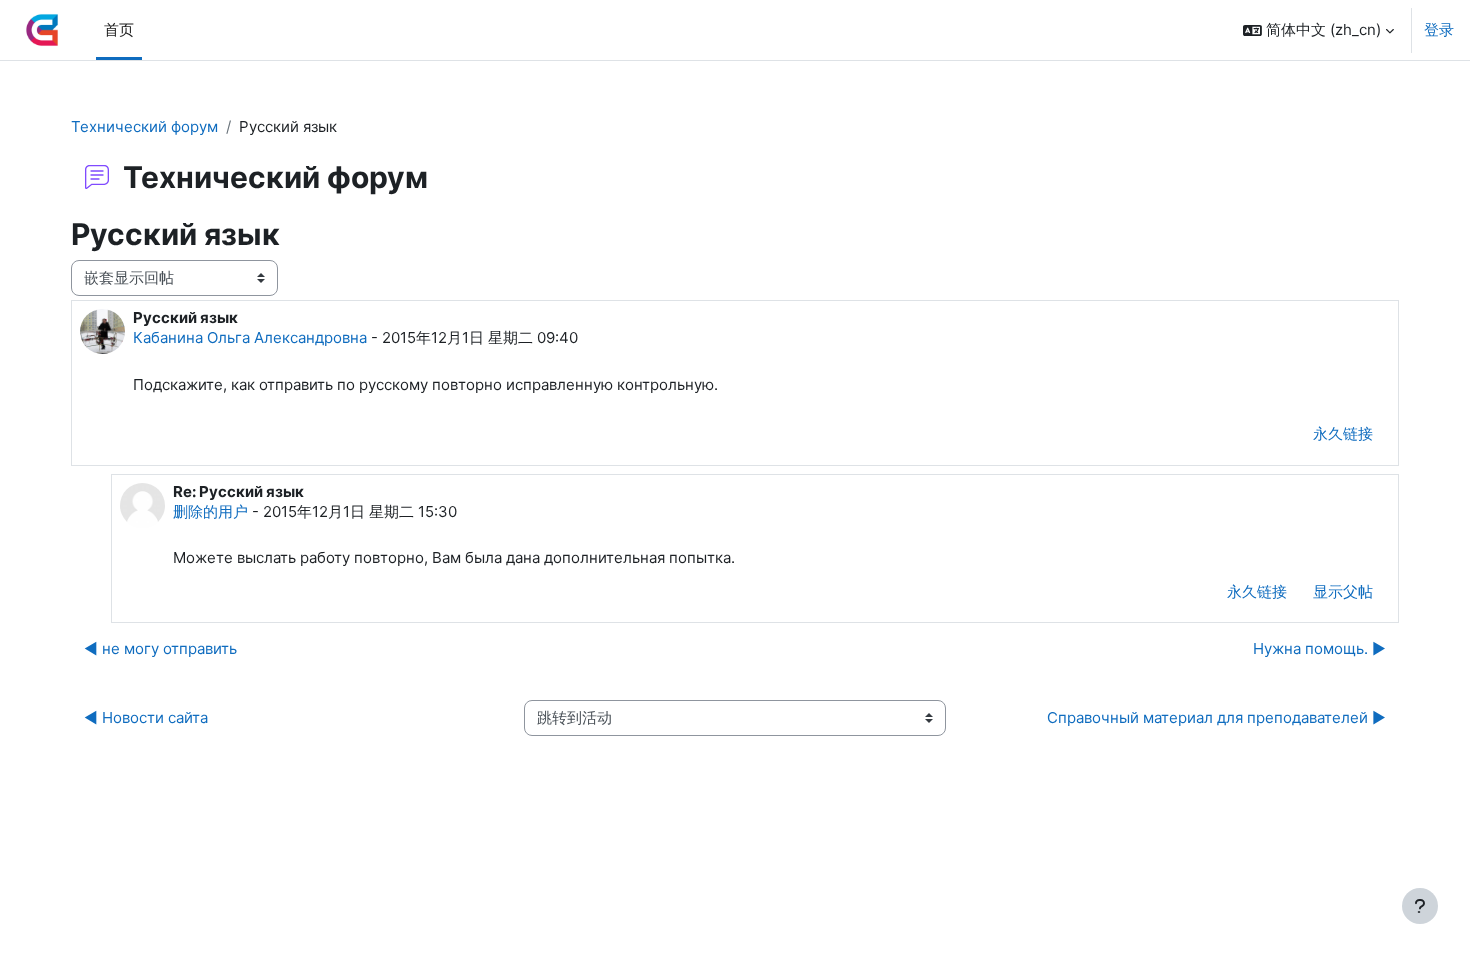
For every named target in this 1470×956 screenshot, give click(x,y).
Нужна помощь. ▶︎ (1319, 648)
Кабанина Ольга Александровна (250, 337)
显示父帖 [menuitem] (1343, 591)
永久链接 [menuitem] (1343, 433)
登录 (1439, 29)
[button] (1318, 30)
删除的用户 (210, 511)
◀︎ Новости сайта (146, 717)
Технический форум (144, 126)
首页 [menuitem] (119, 29)
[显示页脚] (1420, 906)
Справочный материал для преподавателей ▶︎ (1216, 717)
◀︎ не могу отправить (160, 648)
